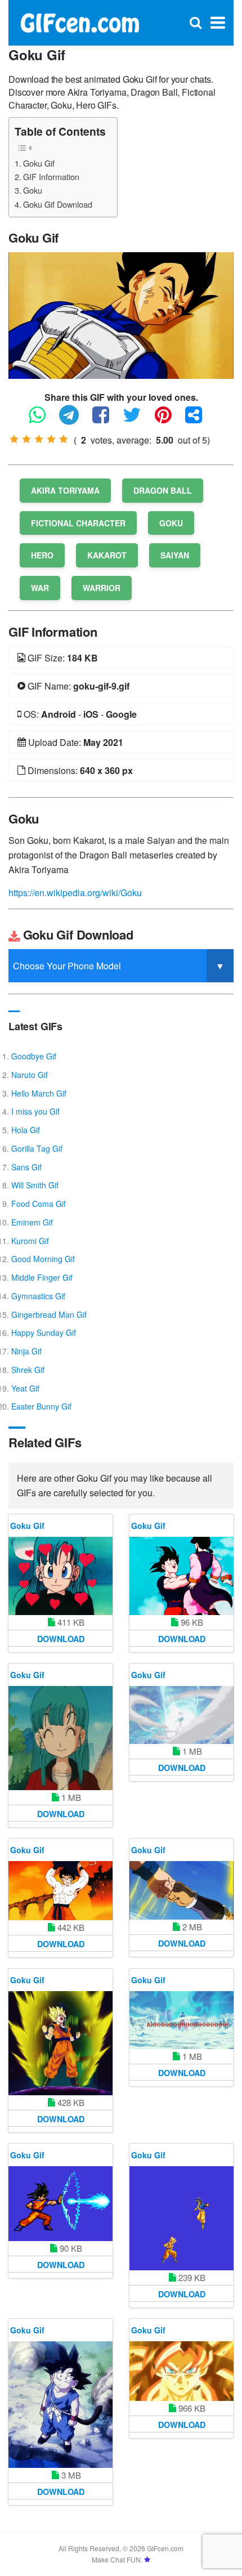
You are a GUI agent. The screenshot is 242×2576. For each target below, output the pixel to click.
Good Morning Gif (43, 1259)
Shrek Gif (28, 1370)
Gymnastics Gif (38, 1296)
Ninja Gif (26, 1351)
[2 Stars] (26, 439)
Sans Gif (26, 1167)
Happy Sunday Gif (44, 1332)
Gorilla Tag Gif (37, 1148)
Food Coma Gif (39, 1204)
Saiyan (175, 555)
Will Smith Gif (35, 1185)
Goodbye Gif (34, 1056)
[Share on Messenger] (199, 420)
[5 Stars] (64, 439)
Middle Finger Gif (42, 1277)
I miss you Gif (35, 1111)
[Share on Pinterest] (169, 420)
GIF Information (51, 176)
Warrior (102, 588)
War (40, 588)
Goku (33, 190)
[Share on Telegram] (75, 420)
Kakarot (107, 555)
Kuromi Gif (30, 1241)
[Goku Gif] (121, 314)
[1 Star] (14, 439)
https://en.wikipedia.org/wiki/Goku (75, 893)
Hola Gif (26, 1130)
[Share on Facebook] (106, 420)
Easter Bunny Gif (41, 1406)
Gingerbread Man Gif (49, 1314)
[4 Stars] (51, 439)
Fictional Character (78, 523)
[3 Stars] (39, 439)
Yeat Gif (25, 1388)
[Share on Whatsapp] (43, 420)
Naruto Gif (30, 1075)
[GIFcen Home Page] (79, 22)
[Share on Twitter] (138, 420)
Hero (42, 555)
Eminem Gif (32, 1222)
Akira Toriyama (65, 490)
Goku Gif (39, 163)
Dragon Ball (163, 490)
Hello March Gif (39, 1093)
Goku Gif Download (58, 204)
